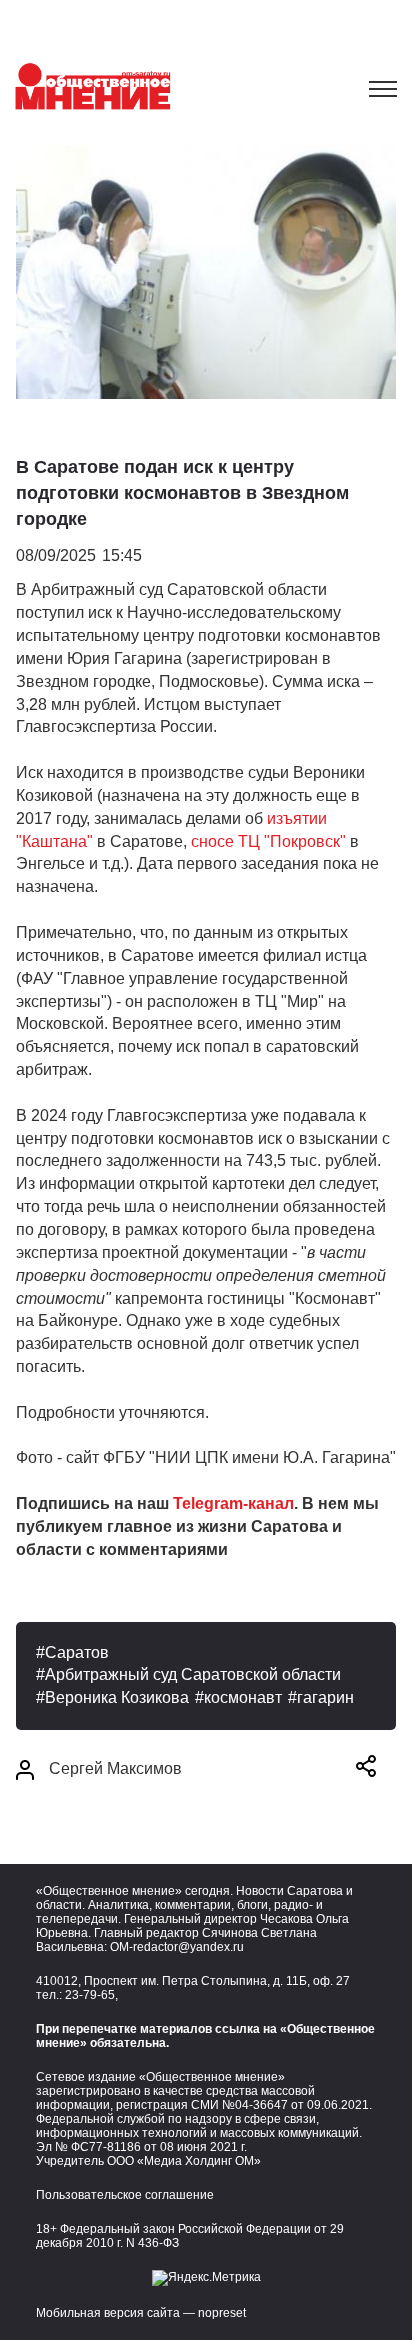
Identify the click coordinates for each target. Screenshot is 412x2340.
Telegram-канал (233, 1503)
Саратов (77, 1652)
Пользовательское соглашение (125, 2195)
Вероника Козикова (117, 1697)
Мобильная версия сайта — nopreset (141, 2313)
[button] (366, 1769)
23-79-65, (91, 1995)
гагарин (325, 1697)
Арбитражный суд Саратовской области (193, 1674)
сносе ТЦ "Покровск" (270, 841)
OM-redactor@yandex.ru (177, 1947)
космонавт (243, 1697)
